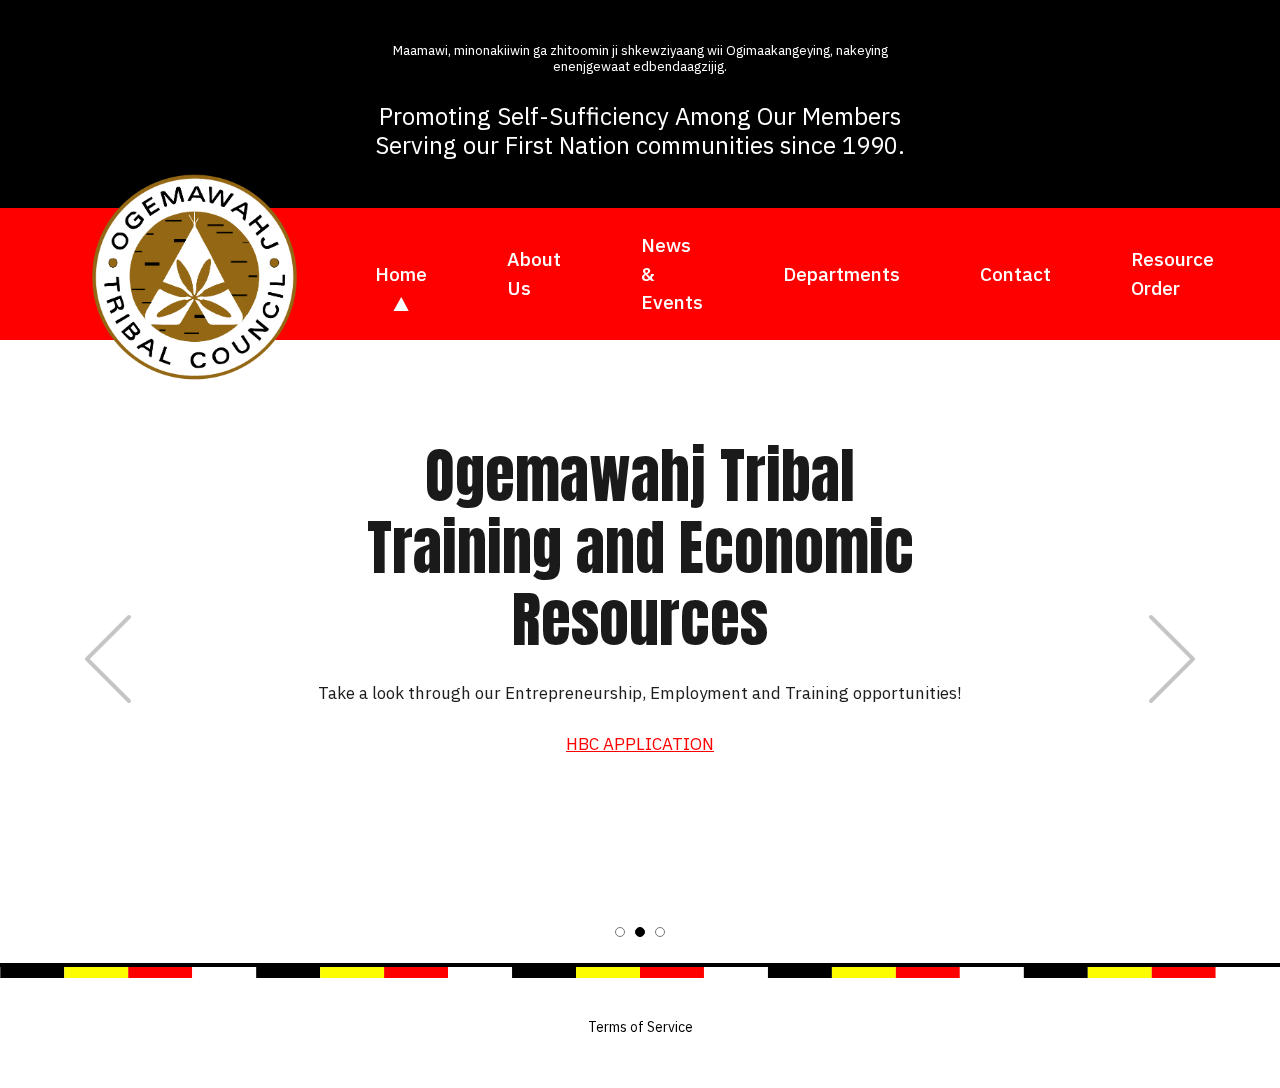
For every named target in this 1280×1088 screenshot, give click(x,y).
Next (1172, 659)
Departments (841, 274)
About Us (534, 273)
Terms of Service (640, 1027)
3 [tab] (660, 932)
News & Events (672, 273)
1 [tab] (620, 932)
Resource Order (1172, 273)
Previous (108, 659)
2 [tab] (640, 932)
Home (401, 274)
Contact (1015, 274)
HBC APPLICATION (640, 744)
